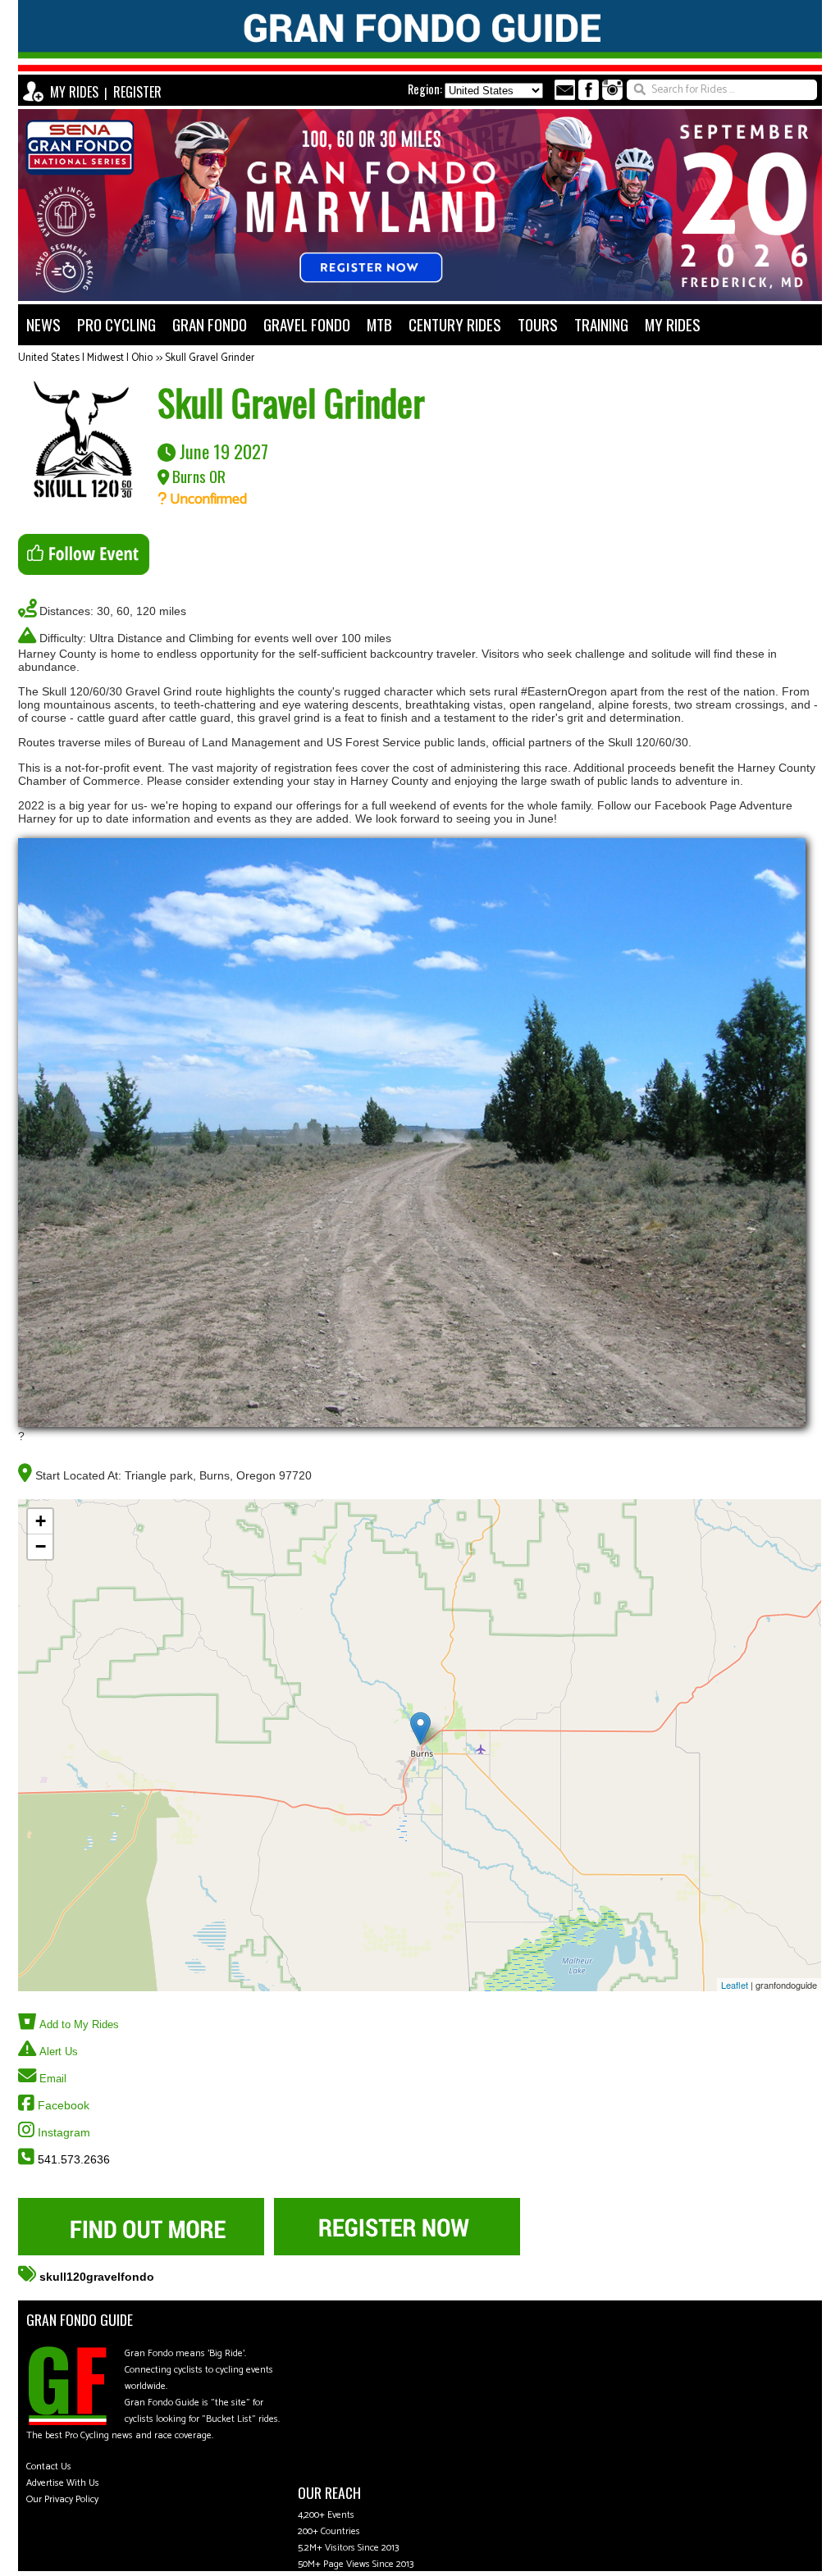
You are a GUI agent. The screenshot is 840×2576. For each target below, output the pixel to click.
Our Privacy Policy (62, 2499)
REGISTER (137, 92)
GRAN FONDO (210, 324)
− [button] (41, 1546)
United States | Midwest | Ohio (85, 358)
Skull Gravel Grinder (210, 358)
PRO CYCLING (116, 324)
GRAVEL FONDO (307, 324)
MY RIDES (74, 92)
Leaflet (735, 1985)
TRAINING (601, 324)
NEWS (43, 324)
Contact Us (49, 2467)
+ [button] (41, 1521)
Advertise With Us (63, 2483)
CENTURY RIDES (455, 324)
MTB (379, 324)
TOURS (538, 324)
